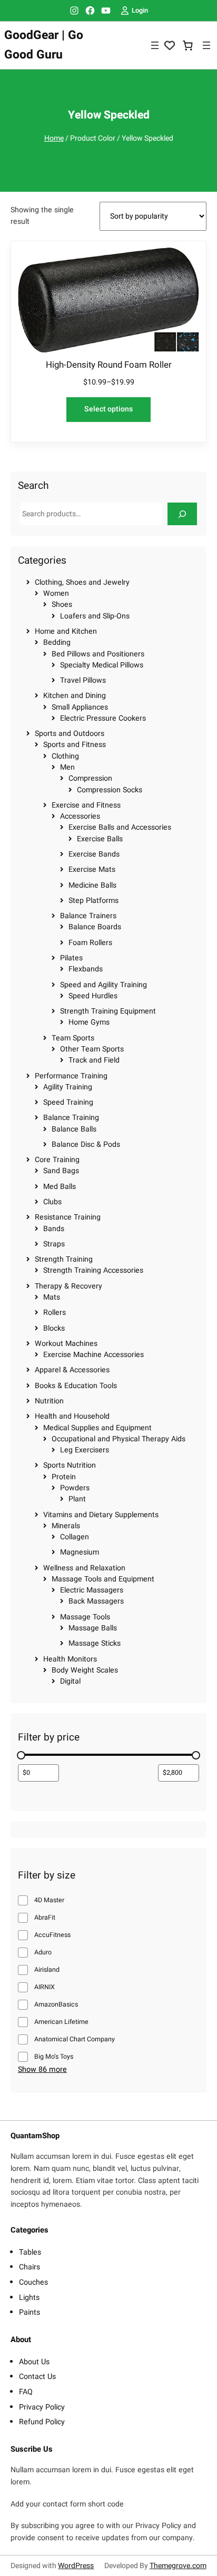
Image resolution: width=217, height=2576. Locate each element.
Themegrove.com (178, 2566)
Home (54, 138)
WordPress (76, 2566)
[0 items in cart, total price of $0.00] (188, 46)
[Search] (182, 514)
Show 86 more (42, 2070)
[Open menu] (155, 45)
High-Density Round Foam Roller (109, 365)
